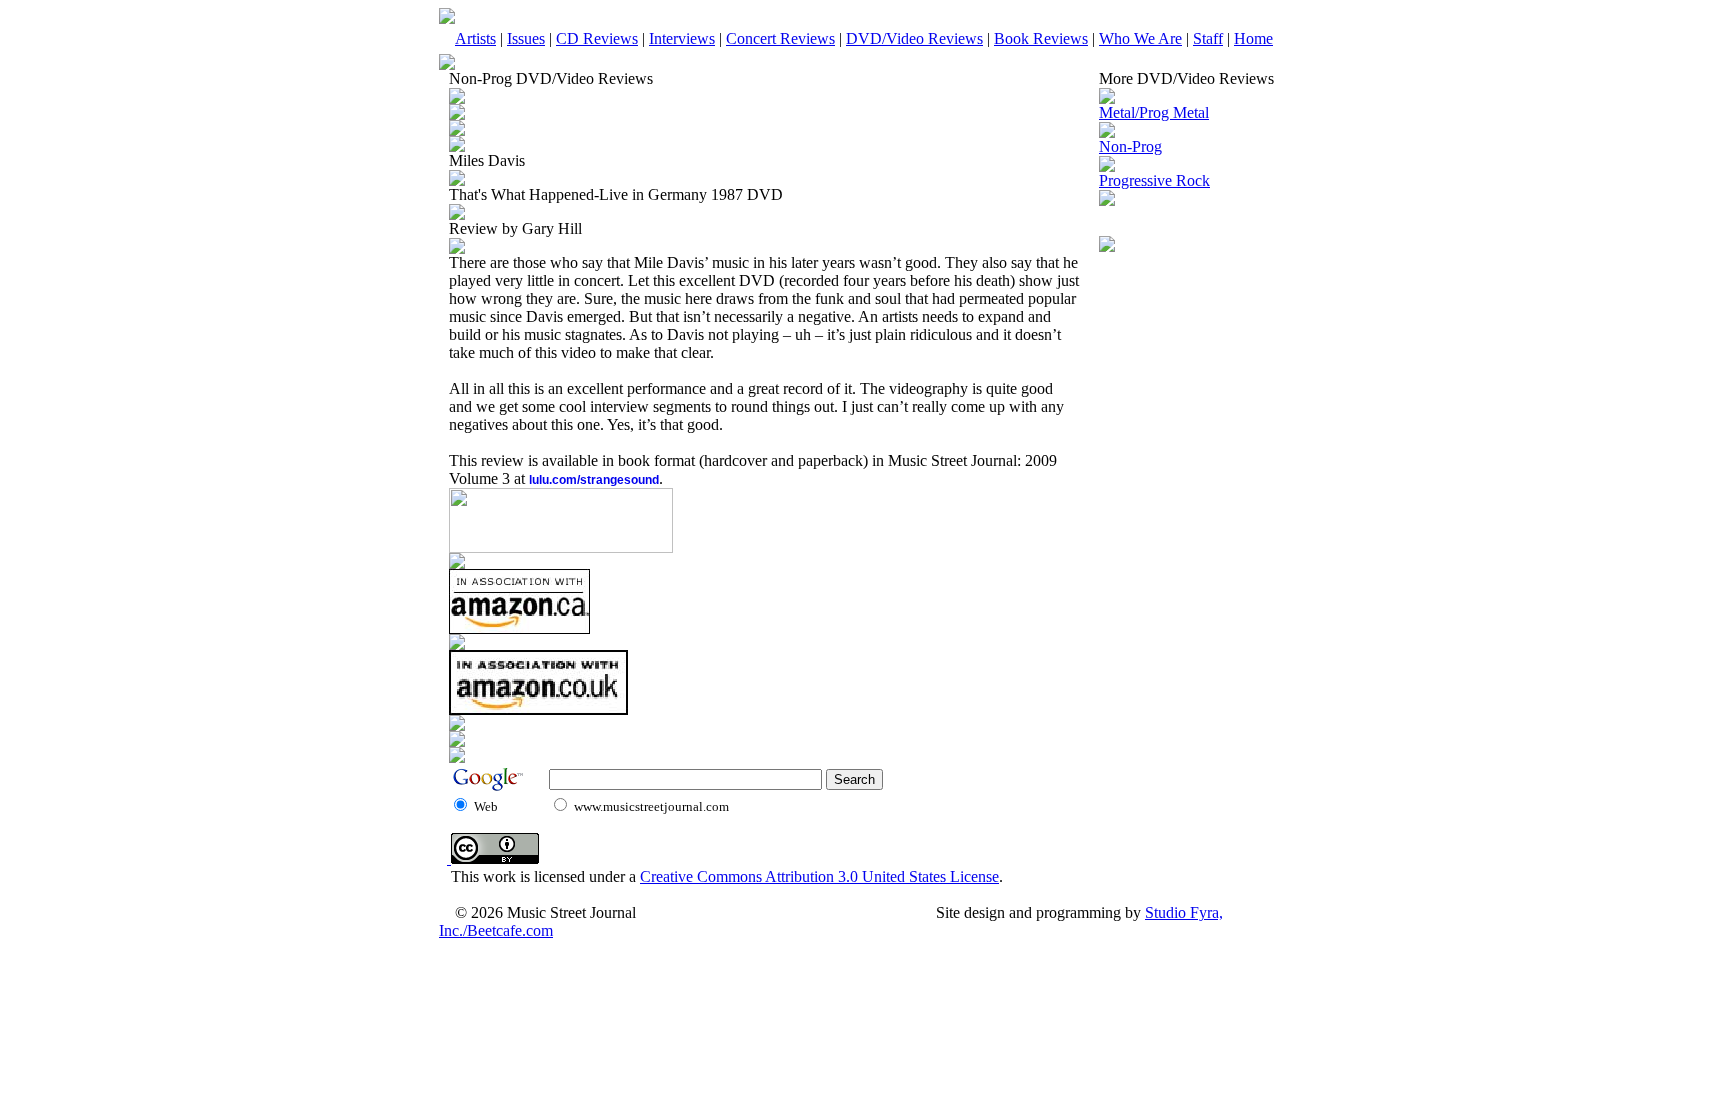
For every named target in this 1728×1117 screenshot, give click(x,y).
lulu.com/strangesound (594, 480)
